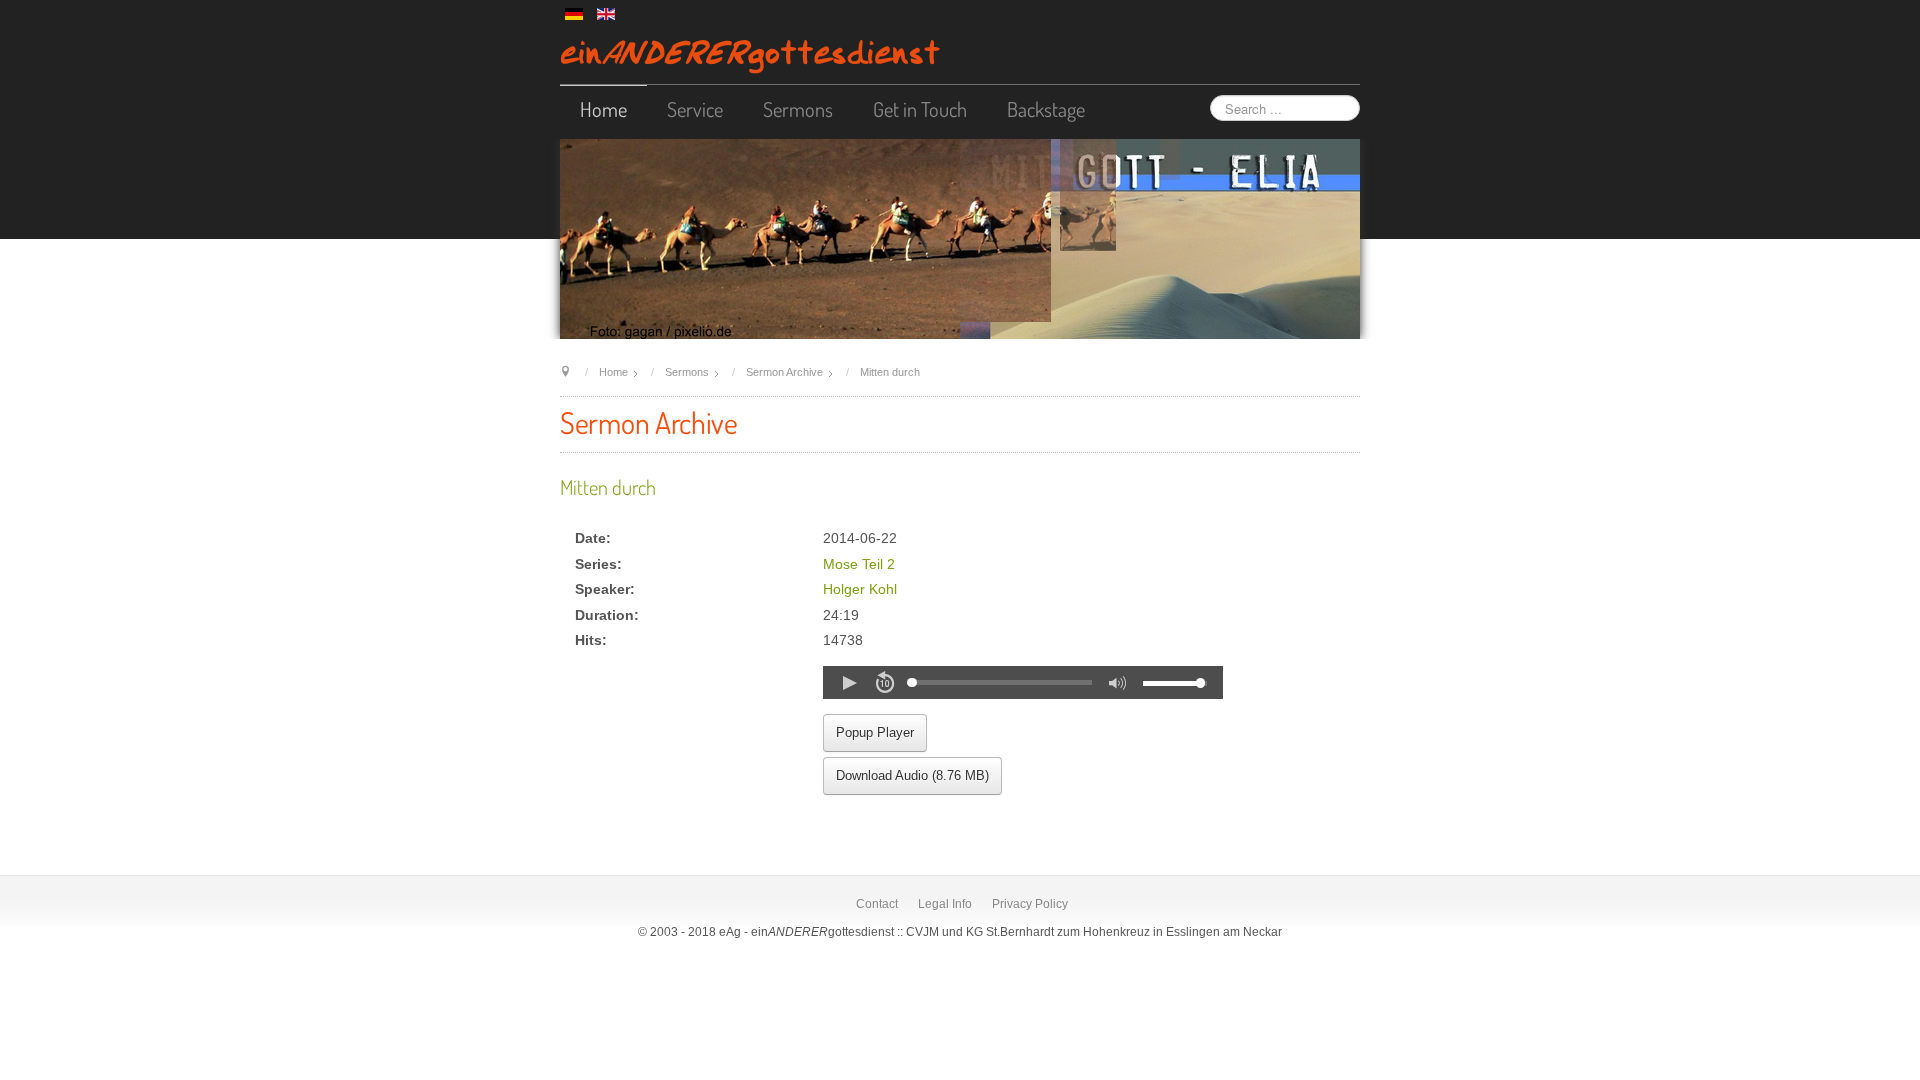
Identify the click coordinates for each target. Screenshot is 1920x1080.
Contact (877, 904)
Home (603, 109)
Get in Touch (920, 109)
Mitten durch (608, 487)
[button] (849, 683)
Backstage (1046, 109)
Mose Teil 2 (859, 564)
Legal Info (945, 904)
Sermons (798, 109)
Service (695, 109)
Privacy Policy (1030, 904)
